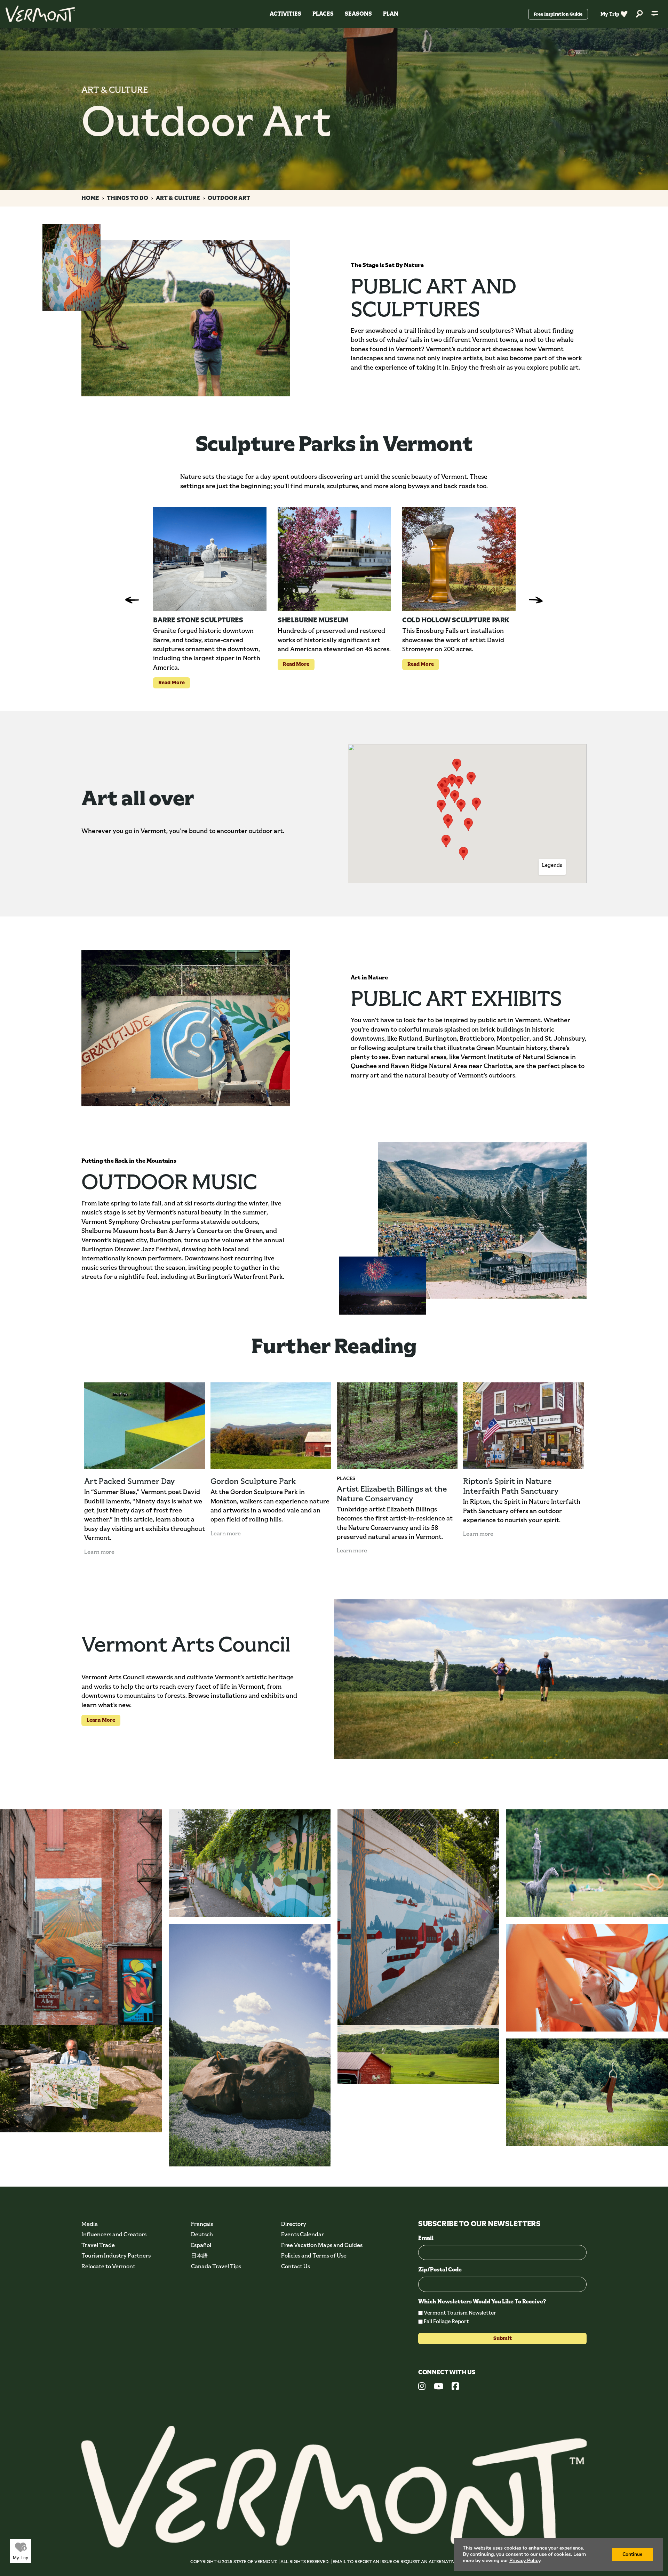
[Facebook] (455, 2387)
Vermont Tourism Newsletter (460, 2313)
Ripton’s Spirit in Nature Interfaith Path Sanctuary (511, 1486)
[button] (445, 793)
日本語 (199, 2256)
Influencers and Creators (114, 2234)
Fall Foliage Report (446, 2321)
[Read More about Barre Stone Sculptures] (210, 559)
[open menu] (655, 14)
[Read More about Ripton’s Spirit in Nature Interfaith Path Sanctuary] (523, 1426)
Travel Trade (98, 2245)
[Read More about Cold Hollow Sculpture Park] (459, 559)
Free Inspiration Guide (558, 14)
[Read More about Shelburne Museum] (334, 559)
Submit (503, 2338)
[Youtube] (439, 2387)
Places (323, 14)
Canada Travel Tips (216, 2266)
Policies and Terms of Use (314, 2256)
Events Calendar (303, 2234)
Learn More (98, 1720)
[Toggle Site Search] (639, 14)
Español (201, 2245)
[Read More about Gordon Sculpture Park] (271, 1426)
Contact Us (296, 2266)
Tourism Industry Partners (116, 2256)
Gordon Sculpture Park (253, 1481)
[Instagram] (422, 2387)
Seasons (358, 14)
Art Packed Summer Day (129, 1481)
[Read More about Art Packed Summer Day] (145, 1426)
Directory (294, 2224)
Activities (285, 14)
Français (202, 2224)
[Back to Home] (40, 14)
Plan (391, 14)
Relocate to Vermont (108, 2266)
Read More (169, 682)
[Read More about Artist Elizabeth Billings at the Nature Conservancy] (397, 1426)
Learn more (99, 1552)
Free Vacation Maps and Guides (322, 2245)
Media (90, 2224)
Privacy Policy (525, 2561)
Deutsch (202, 2234)
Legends (552, 865)
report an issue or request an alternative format (416, 2562)
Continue (632, 2554)
